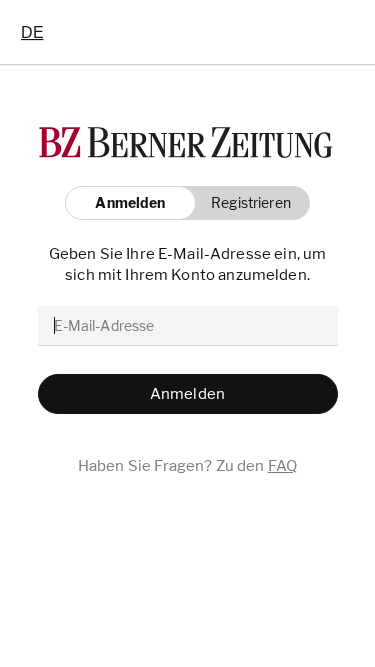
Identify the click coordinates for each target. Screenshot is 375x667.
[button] (245, 203)
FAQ (282, 466)
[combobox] (32, 32)
